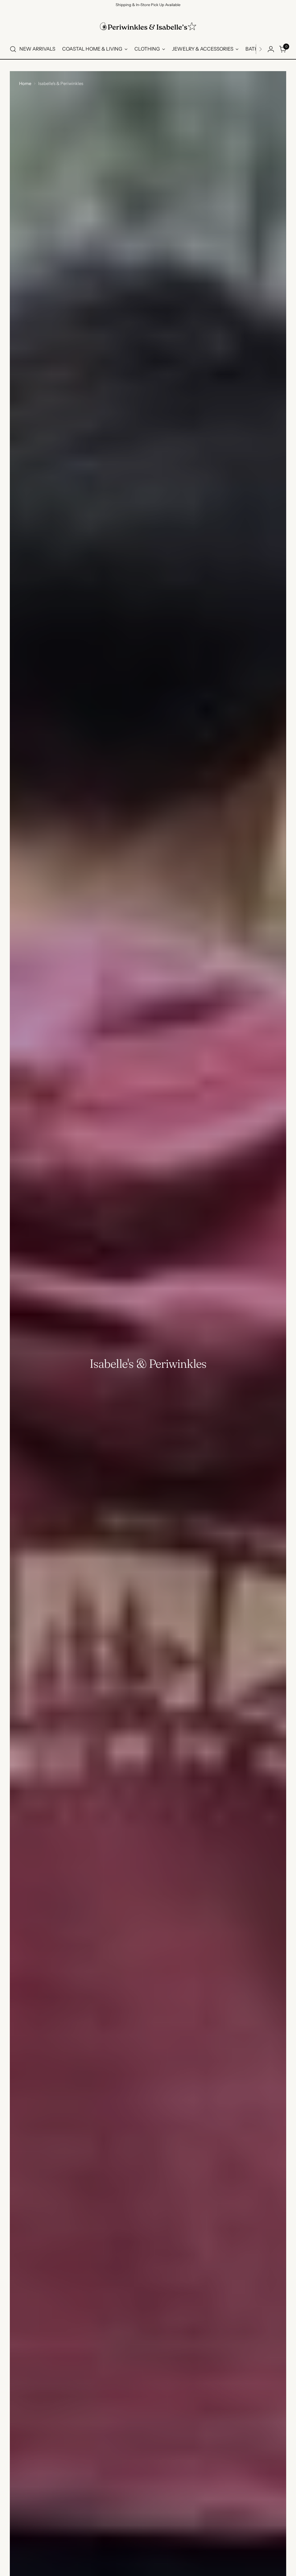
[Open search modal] (13, 49)
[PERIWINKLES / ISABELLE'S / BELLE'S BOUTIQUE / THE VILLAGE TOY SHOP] (148, 26)
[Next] (260, 49)
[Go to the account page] (271, 49)
